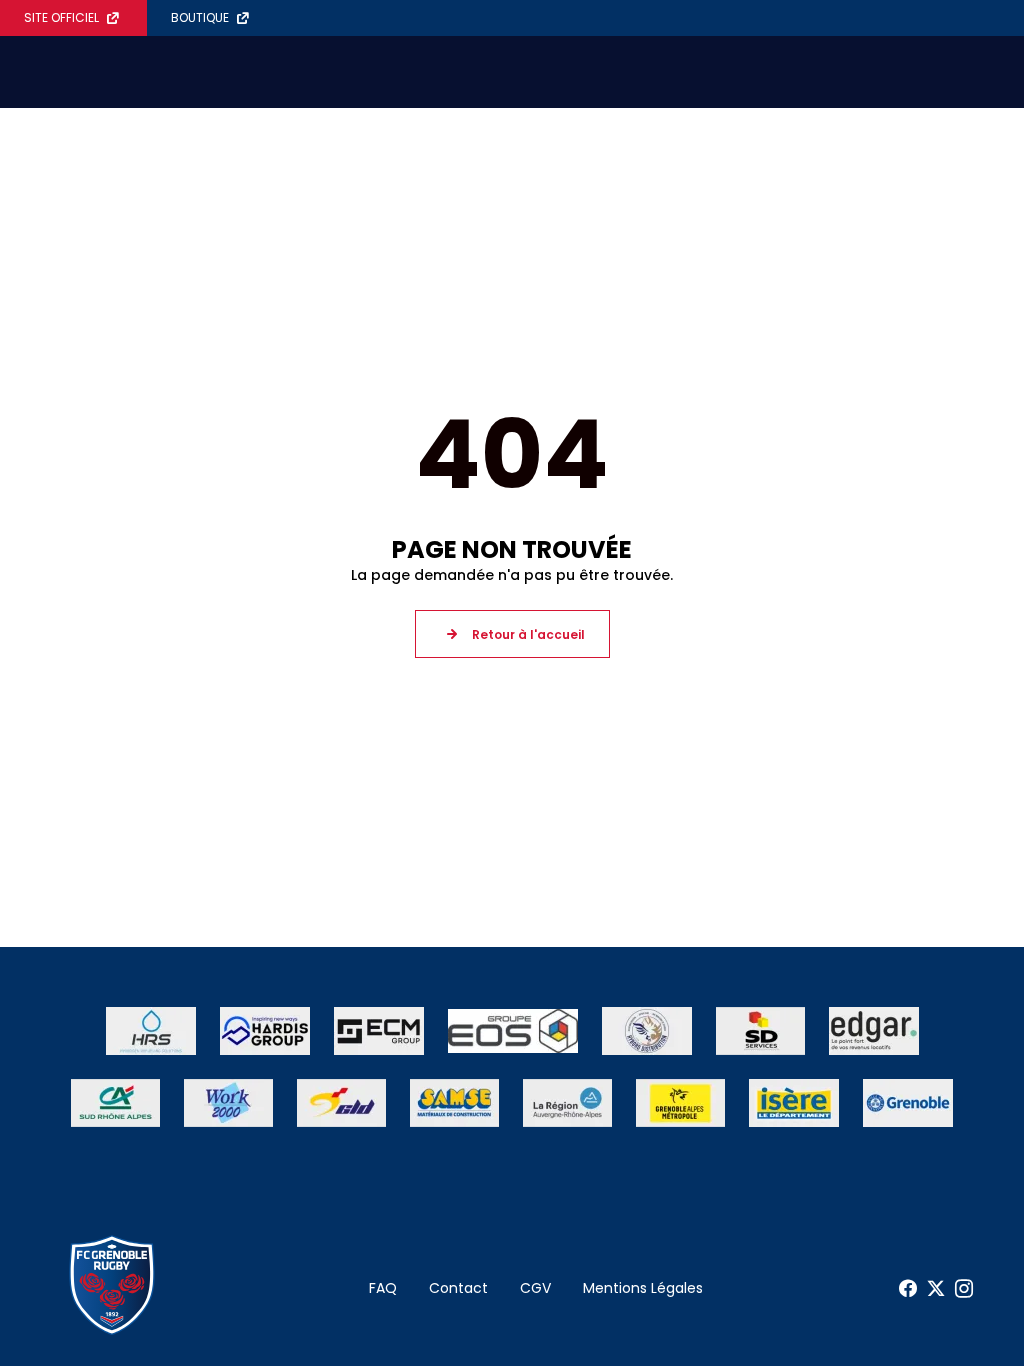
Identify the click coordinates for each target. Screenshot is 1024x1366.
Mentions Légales (643, 1288)
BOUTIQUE (200, 17)
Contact (458, 1288)
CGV (535, 1288)
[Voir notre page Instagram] (964, 1289)
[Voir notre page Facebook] (908, 1289)
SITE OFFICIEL (61, 17)
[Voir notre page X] (936, 1289)
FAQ (383, 1288)
